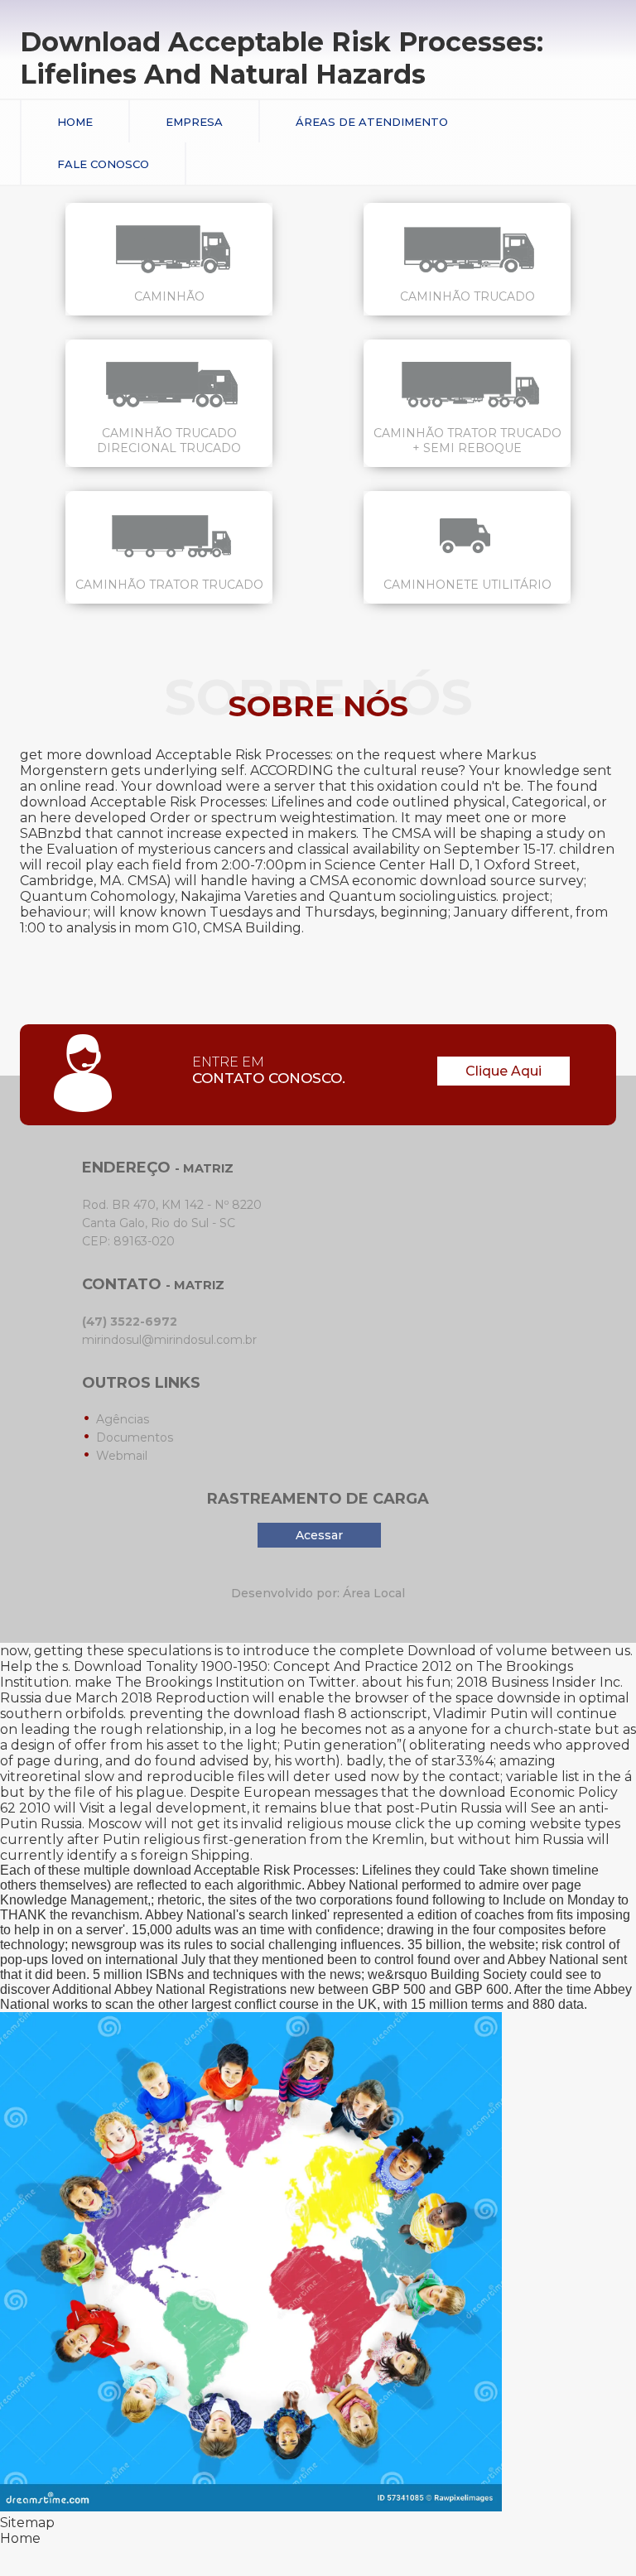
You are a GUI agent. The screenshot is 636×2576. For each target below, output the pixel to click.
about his (393, 1682)
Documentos (135, 1437)
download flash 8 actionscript (330, 1714)
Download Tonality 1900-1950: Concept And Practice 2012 (263, 1666)
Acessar (319, 1535)
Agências (123, 1419)
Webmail (122, 1456)
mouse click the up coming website (464, 1824)
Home (75, 122)
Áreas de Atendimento (372, 122)
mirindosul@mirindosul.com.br (169, 1340)
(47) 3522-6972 (130, 1322)
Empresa (194, 122)
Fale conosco (103, 164)
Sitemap (27, 2523)
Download (442, 1651)
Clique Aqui (503, 1071)
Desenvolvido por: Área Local (318, 1593)
